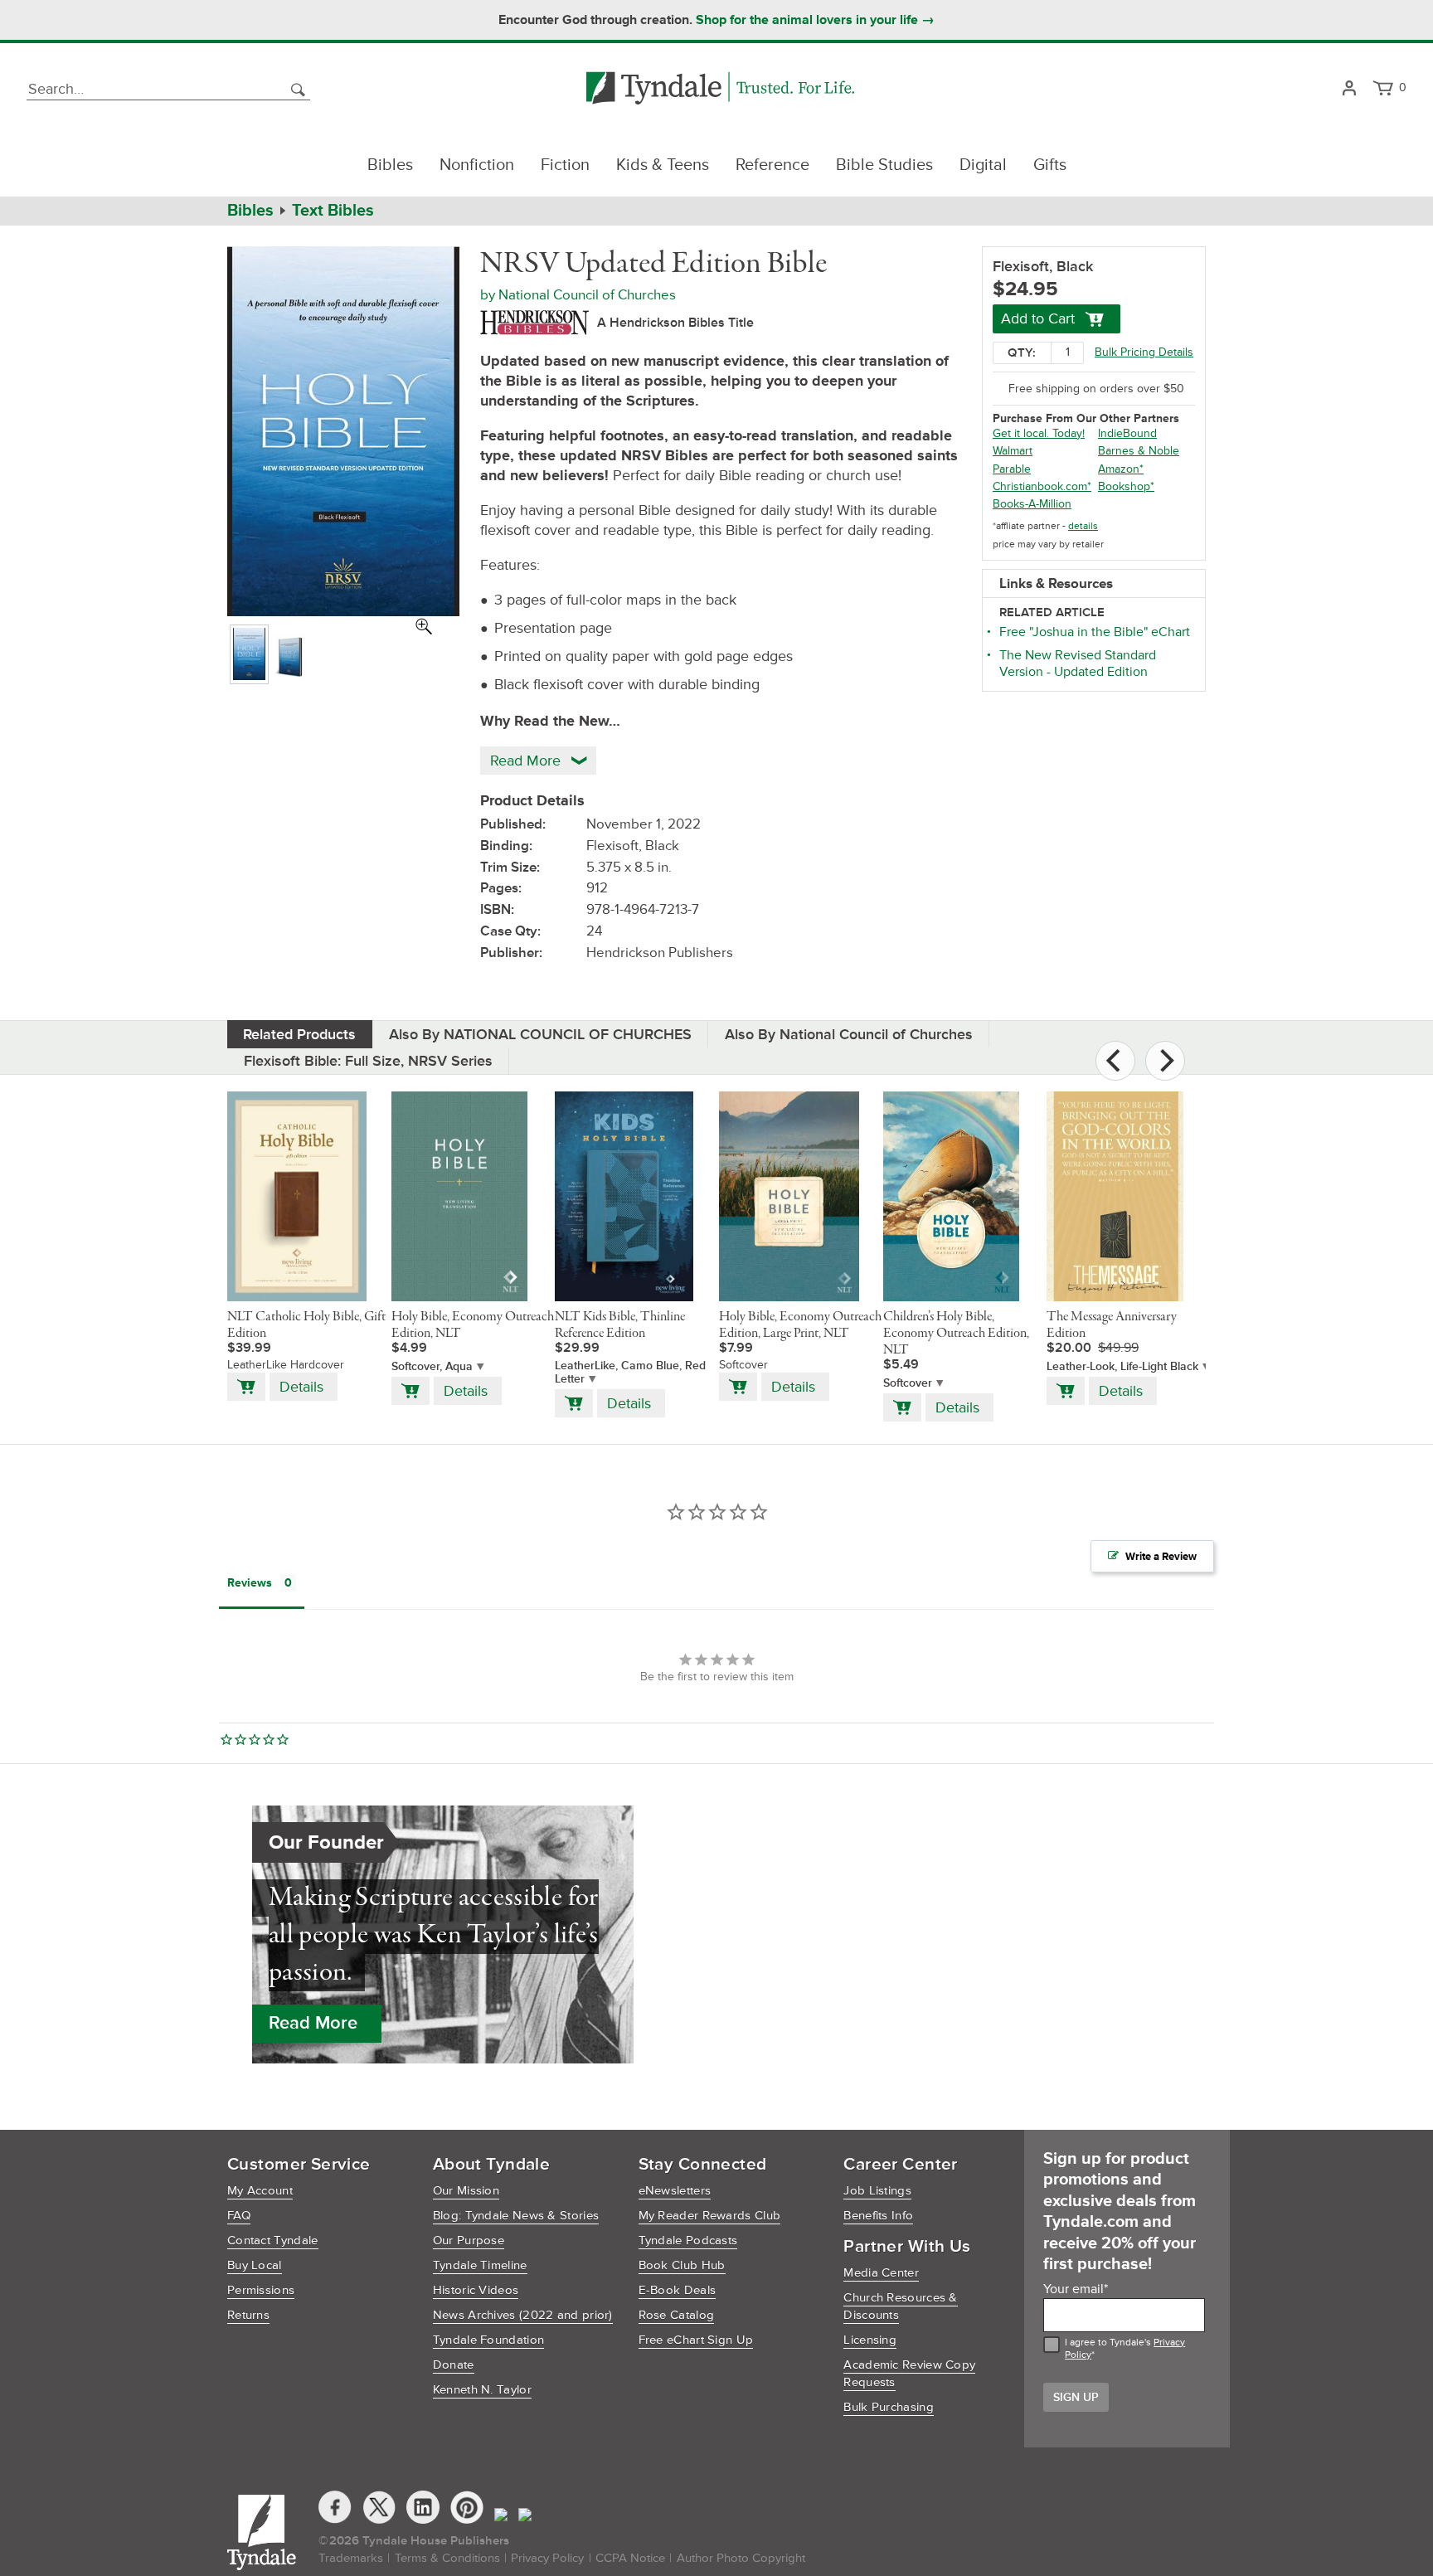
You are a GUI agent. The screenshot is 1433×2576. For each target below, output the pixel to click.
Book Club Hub (682, 2265)
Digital (983, 165)
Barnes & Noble (1139, 451)
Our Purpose (469, 2241)
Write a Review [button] (1161, 1557)
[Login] (1349, 89)
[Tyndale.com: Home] (720, 89)
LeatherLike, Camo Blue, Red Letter (630, 1373)
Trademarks (351, 2558)
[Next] (1165, 1061)
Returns (248, 2315)
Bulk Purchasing (889, 2407)
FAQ (239, 2216)
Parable (1012, 469)
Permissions (261, 2290)
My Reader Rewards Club (710, 2216)
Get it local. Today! (1039, 433)
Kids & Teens (663, 165)
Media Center (881, 2273)
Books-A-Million (1032, 504)
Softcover (908, 1383)
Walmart (1013, 451)
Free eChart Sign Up (696, 2340)
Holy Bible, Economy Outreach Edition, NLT (473, 1325)
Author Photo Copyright (741, 2558)
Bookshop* (1126, 486)
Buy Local (255, 2265)
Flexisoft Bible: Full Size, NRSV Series (368, 1061)
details (1083, 526)
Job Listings (877, 2191)
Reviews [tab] (250, 1583)
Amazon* (1121, 469)
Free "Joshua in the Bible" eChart (1095, 632)
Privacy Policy (547, 2558)
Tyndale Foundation (488, 2340)
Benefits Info (878, 2216)
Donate (454, 2365)
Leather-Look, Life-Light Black (1122, 1366)
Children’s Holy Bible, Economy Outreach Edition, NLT (956, 1334)
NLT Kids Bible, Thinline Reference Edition (620, 1325)
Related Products (299, 1034)
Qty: (1022, 353)
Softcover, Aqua (432, 1366)
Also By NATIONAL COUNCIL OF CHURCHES (540, 1034)
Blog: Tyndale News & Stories (516, 2216)
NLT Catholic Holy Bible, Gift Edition (306, 1325)
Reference (772, 165)
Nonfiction (477, 165)
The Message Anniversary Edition (1112, 1325)
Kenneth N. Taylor (482, 2390)
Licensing (870, 2340)
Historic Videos (476, 2290)
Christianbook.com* (1042, 486)
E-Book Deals (678, 2290)
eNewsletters (675, 2191)
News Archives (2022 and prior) (523, 2315)
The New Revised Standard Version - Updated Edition (1078, 663)
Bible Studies (884, 165)
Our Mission (466, 2191)
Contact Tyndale (273, 2241)
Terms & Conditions (447, 2558)
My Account (260, 2191)
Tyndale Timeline (480, 2265)
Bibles (390, 165)
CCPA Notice (630, 2558)
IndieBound (1127, 433)
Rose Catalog (677, 2315)
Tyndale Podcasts (688, 2241)
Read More (313, 2023)
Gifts (1050, 165)
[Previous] (1115, 1061)
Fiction (565, 165)
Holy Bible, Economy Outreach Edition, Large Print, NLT (800, 1325)
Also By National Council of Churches (849, 1034)
